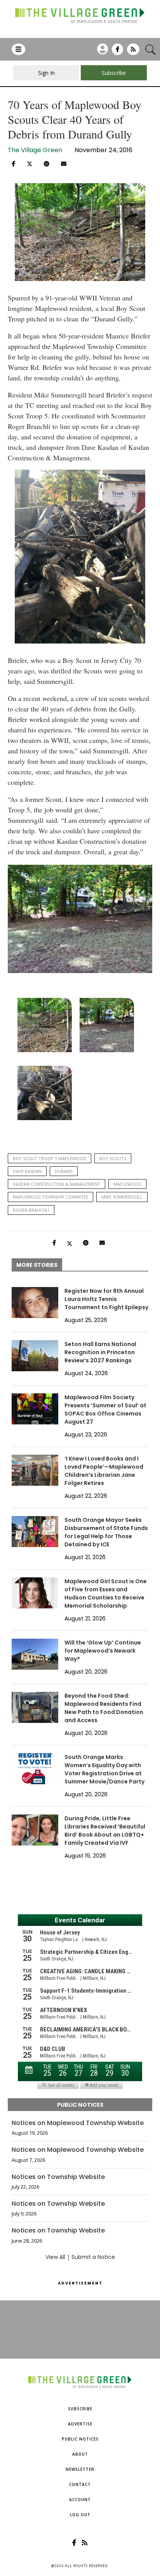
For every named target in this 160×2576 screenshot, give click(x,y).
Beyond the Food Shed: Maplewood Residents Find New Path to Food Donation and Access (104, 1708)
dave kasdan (27, 1171)
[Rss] (133, 52)
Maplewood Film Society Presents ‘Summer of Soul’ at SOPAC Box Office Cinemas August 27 (105, 1409)
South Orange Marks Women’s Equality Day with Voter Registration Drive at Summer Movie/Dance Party (104, 1769)
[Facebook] (117, 52)
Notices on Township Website (58, 2177)
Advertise (80, 2424)
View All (55, 2257)
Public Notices (80, 2439)
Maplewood (127, 1184)
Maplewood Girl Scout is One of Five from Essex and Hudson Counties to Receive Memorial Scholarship (106, 1593)
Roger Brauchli (31, 1210)
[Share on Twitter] (30, 163)
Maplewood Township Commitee (50, 1197)
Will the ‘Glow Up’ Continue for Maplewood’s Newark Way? (103, 1651)
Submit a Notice (93, 2257)
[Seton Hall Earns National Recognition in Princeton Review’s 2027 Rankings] (35, 1356)
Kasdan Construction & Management (57, 1184)
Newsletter (80, 2469)
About (80, 2454)
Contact (80, 2484)
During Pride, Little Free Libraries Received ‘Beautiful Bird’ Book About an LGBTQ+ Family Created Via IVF (105, 1831)
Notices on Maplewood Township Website (78, 2123)
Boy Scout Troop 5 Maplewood (50, 1158)
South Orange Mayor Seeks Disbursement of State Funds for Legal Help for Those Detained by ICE (106, 1532)
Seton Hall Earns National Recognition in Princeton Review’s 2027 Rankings (100, 1352)
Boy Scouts (113, 1158)
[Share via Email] (64, 164)
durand (64, 1171)
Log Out (80, 2515)
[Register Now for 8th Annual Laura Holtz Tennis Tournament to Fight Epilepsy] (35, 1303)
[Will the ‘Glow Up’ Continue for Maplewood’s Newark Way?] (35, 1654)
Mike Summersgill (122, 1197)
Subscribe (80, 2409)
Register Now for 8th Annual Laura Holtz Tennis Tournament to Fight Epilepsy (106, 1299)
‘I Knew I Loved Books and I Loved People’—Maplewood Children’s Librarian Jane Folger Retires (104, 1471)
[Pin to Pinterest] (47, 164)
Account (80, 2500)
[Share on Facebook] (13, 164)
